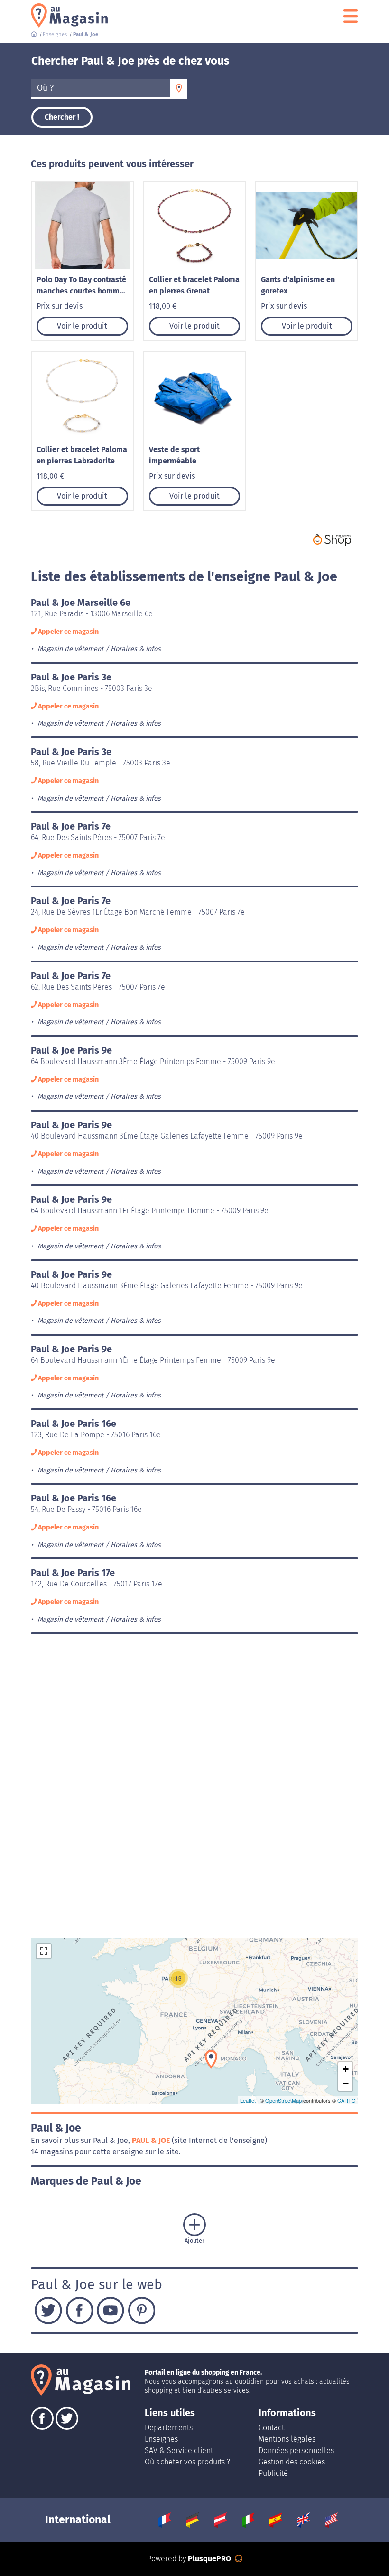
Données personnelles (296, 2450)
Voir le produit (82, 326)
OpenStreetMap (283, 2100)
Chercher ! (62, 117)
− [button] (346, 2083)
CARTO (347, 2100)
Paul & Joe (152, 2140)
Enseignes (161, 2439)
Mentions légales (287, 2439)
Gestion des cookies (292, 2462)
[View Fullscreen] (44, 1951)
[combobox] (101, 89)
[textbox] (101, 88)
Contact (271, 2428)
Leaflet (248, 2100)
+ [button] (346, 2069)
